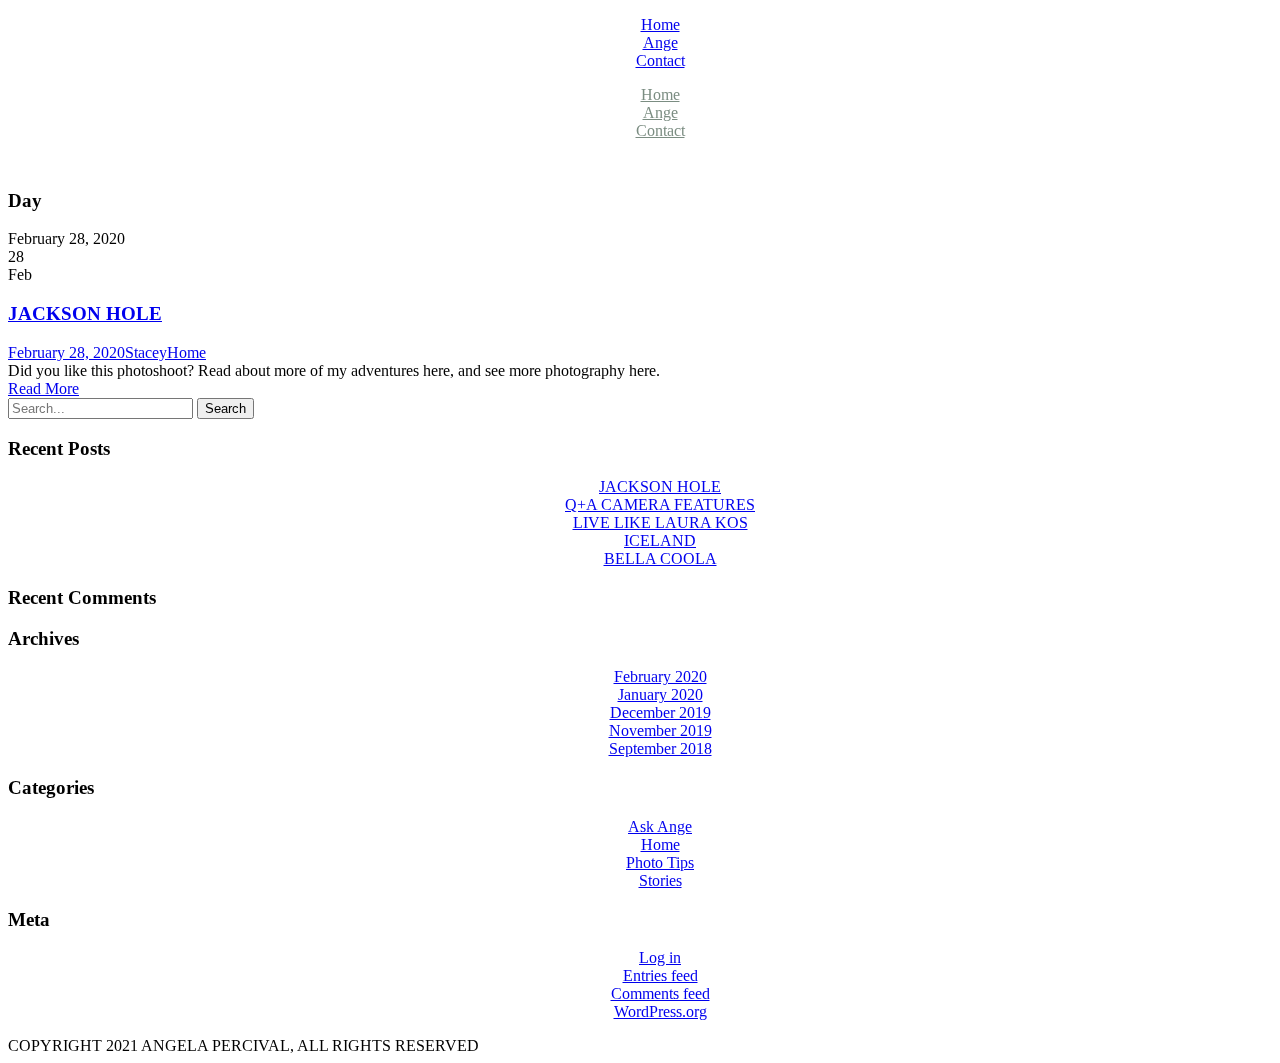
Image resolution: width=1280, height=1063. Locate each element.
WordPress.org (660, 1011)
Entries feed (660, 975)
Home (660, 24)
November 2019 (660, 730)
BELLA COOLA (660, 558)
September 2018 (660, 748)
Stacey (146, 352)
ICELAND (660, 540)
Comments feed (660, 993)
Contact (660, 60)
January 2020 (660, 694)
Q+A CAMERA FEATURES (660, 504)
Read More (43, 388)
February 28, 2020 (66, 352)
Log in (660, 957)
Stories (660, 880)
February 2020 (660, 676)
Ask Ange (660, 826)
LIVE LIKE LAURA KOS (660, 522)
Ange (660, 42)
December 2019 (660, 712)
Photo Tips (660, 862)
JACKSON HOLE (85, 313)
